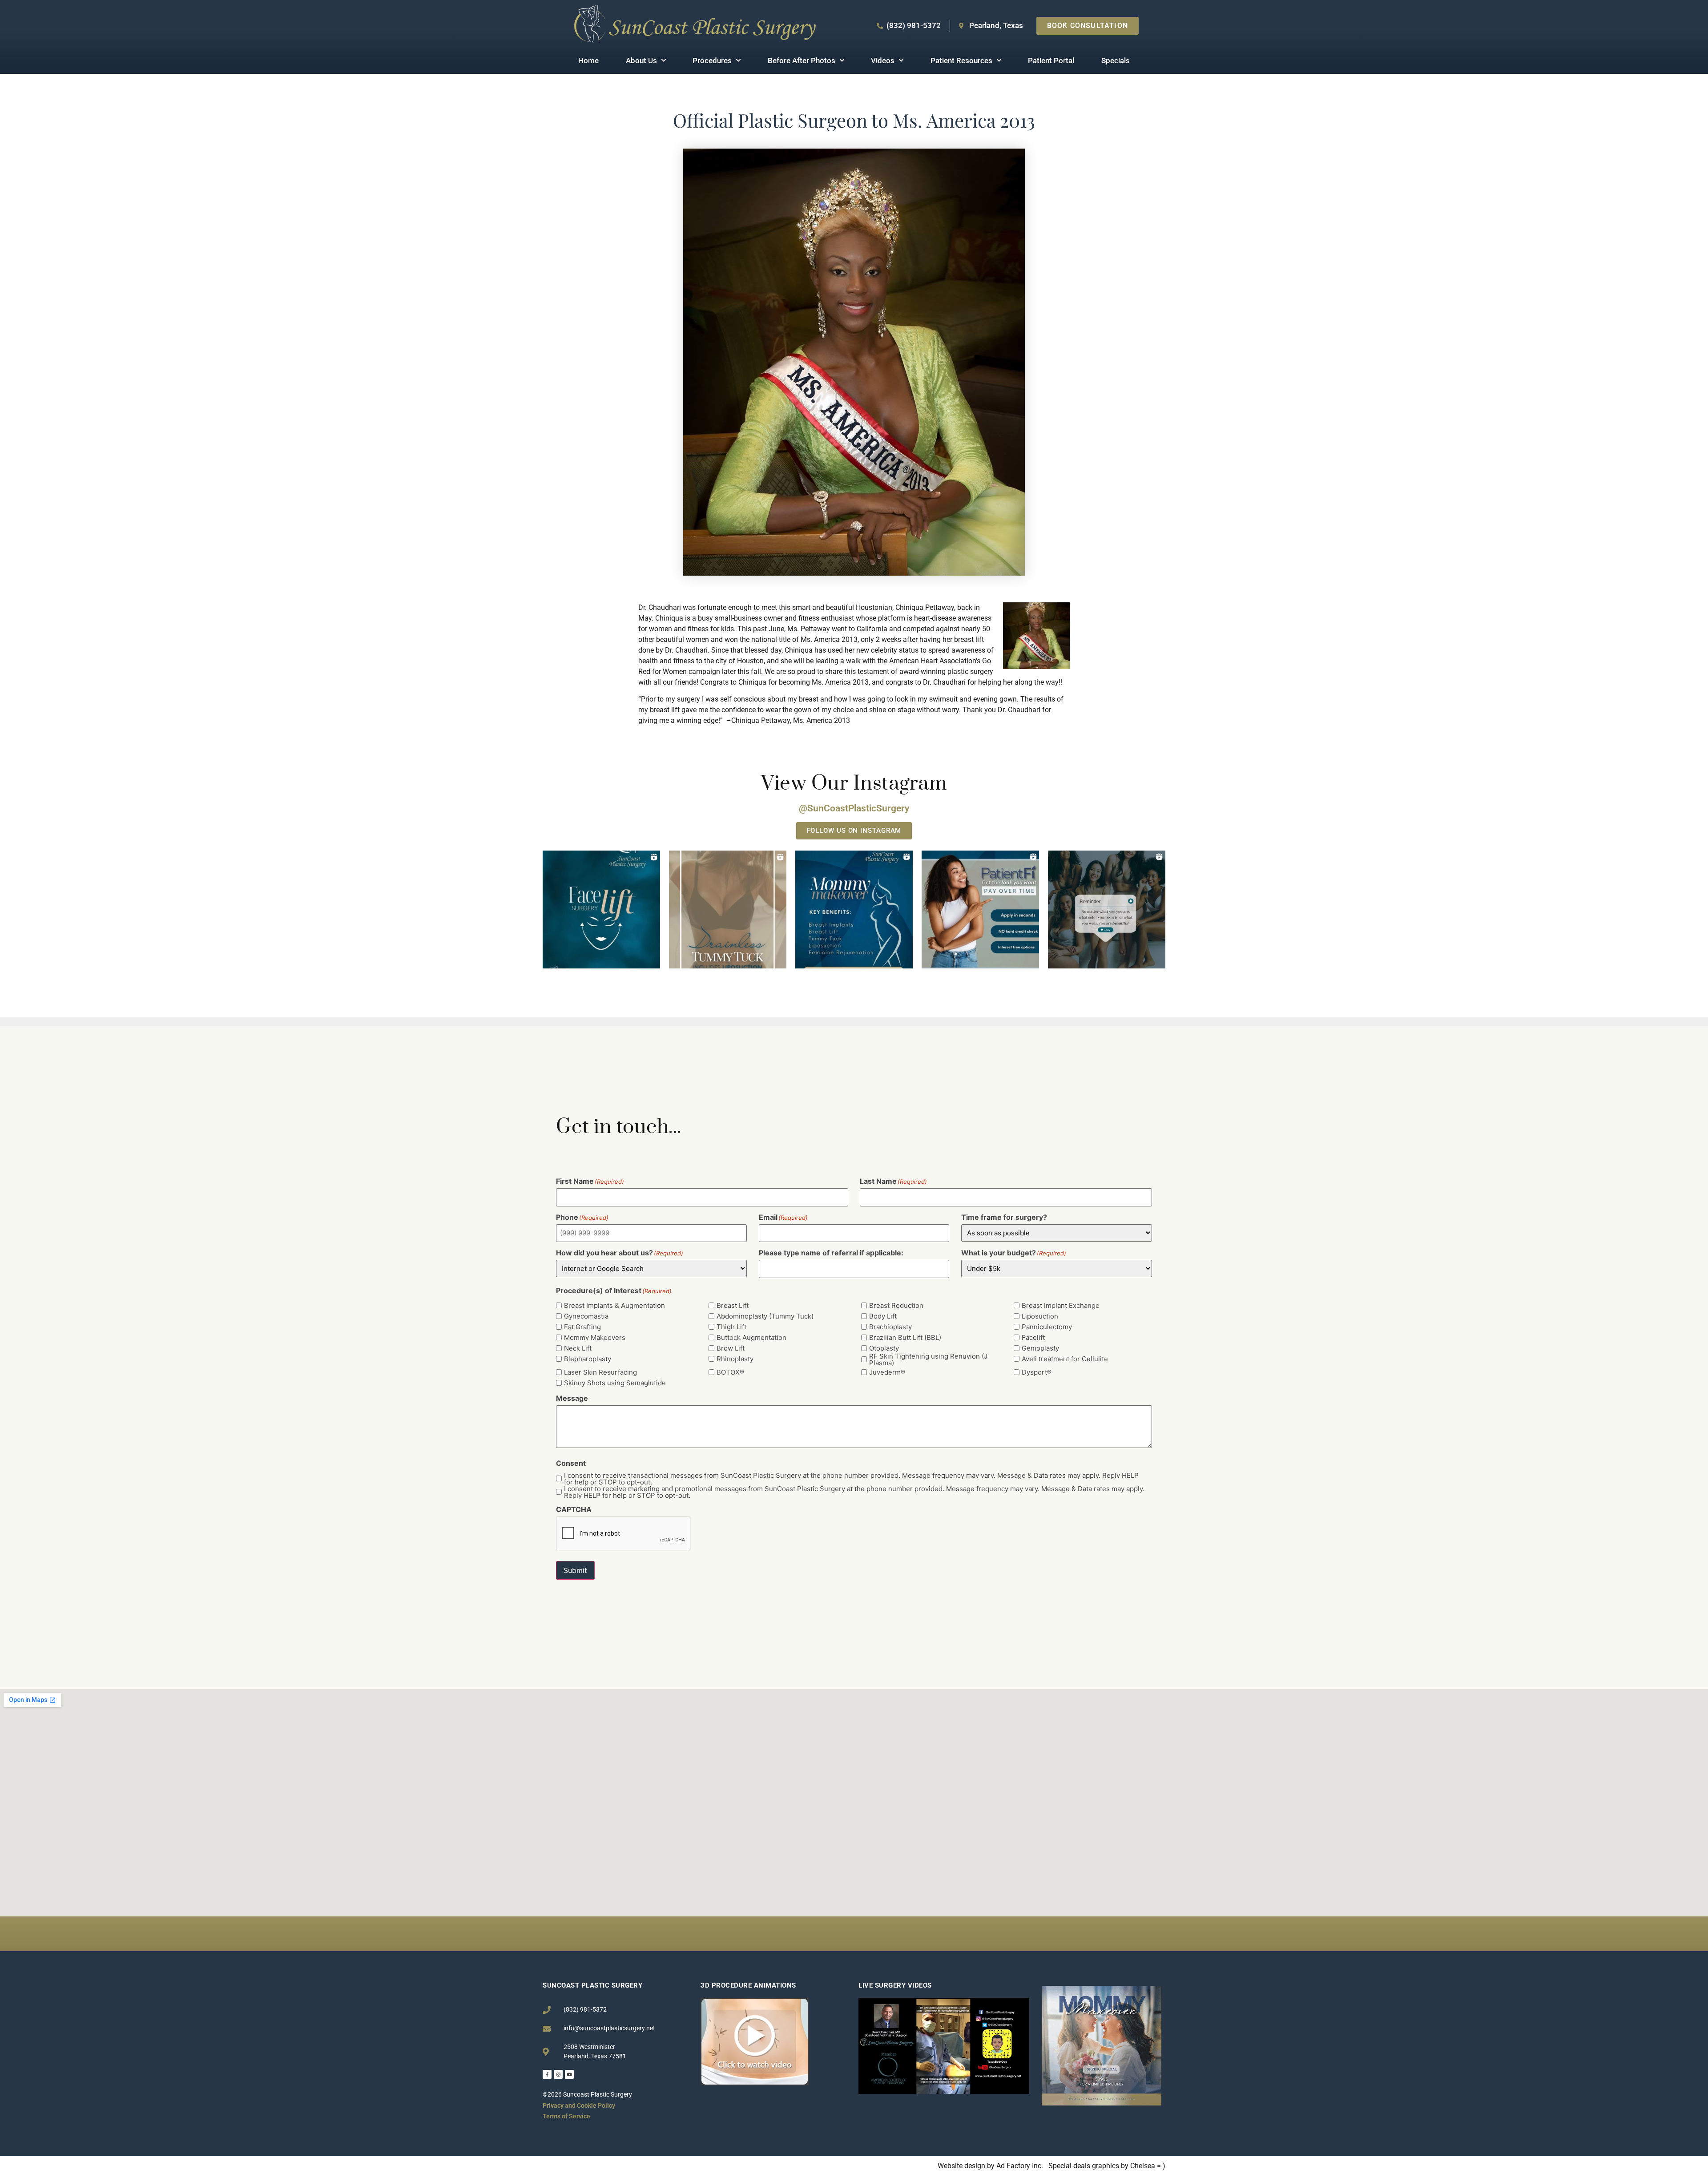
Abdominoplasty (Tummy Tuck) (765, 1316)
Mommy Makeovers (595, 1337)
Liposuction (1040, 1316)
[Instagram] (558, 2074)
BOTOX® (730, 1372)
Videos (883, 60)
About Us (641, 60)
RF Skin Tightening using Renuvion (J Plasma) (928, 1359)
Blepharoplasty (588, 1359)
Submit (575, 1570)
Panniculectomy (1047, 1327)
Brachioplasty (890, 1327)
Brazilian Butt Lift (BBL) (905, 1337)
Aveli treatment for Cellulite (1065, 1359)
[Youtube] (569, 2074)
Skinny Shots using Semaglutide (615, 1383)
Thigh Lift (731, 1327)
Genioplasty (1040, 1348)
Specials (1116, 60)
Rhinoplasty (735, 1359)
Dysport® (1037, 1372)
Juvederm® (887, 1372)
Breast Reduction (896, 1305)
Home (588, 60)
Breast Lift (733, 1305)
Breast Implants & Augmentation (614, 1305)
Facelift (1033, 1337)
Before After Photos (802, 60)
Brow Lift (731, 1348)
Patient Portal (1051, 60)
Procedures (712, 60)
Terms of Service (566, 2116)
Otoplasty (884, 1348)
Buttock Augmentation (751, 1337)
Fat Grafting (582, 1327)
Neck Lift (578, 1348)
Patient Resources (961, 60)
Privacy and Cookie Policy (579, 2105)
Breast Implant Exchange (1061, 1305)
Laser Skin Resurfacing (600, 1372)
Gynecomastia (586, 1316)
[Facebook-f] (547, 2074)
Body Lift (883, 1316)
